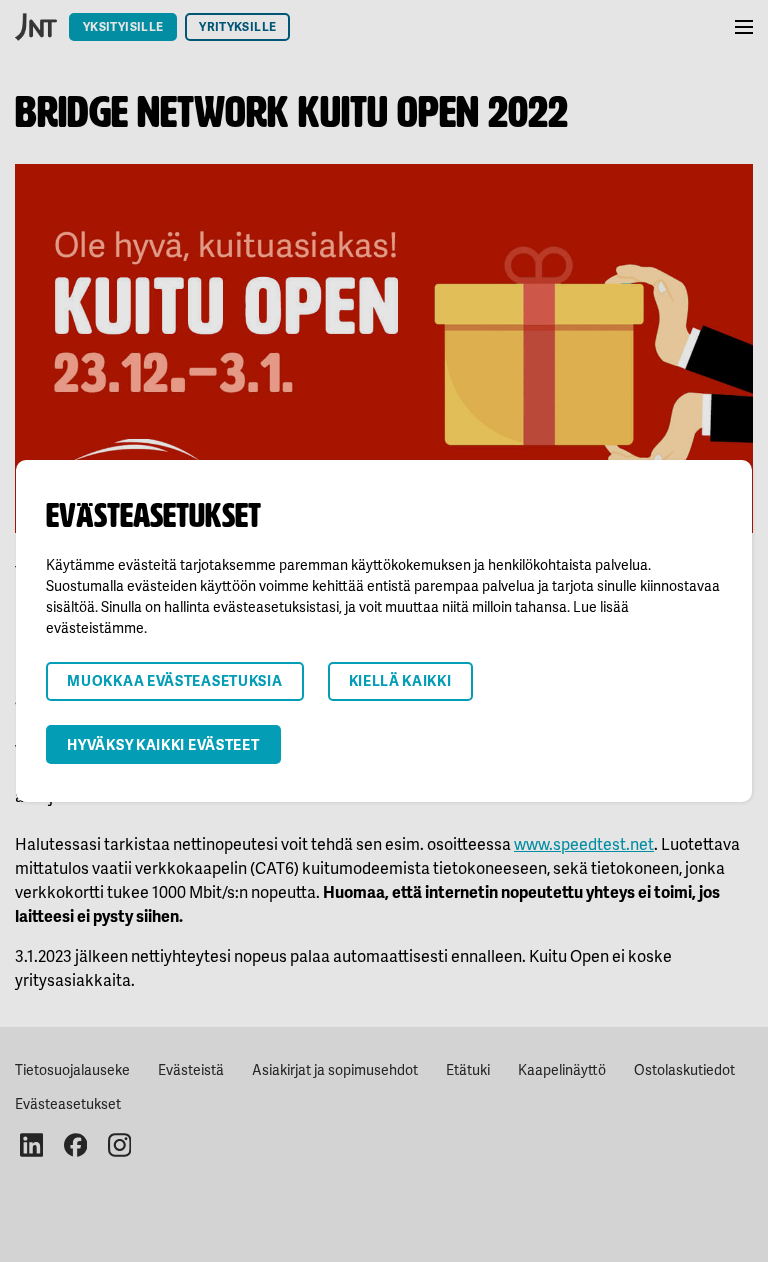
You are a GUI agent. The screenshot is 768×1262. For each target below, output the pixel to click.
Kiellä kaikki (400, 680)
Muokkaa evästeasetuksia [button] (174, 680)
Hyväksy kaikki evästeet (163, 744)
